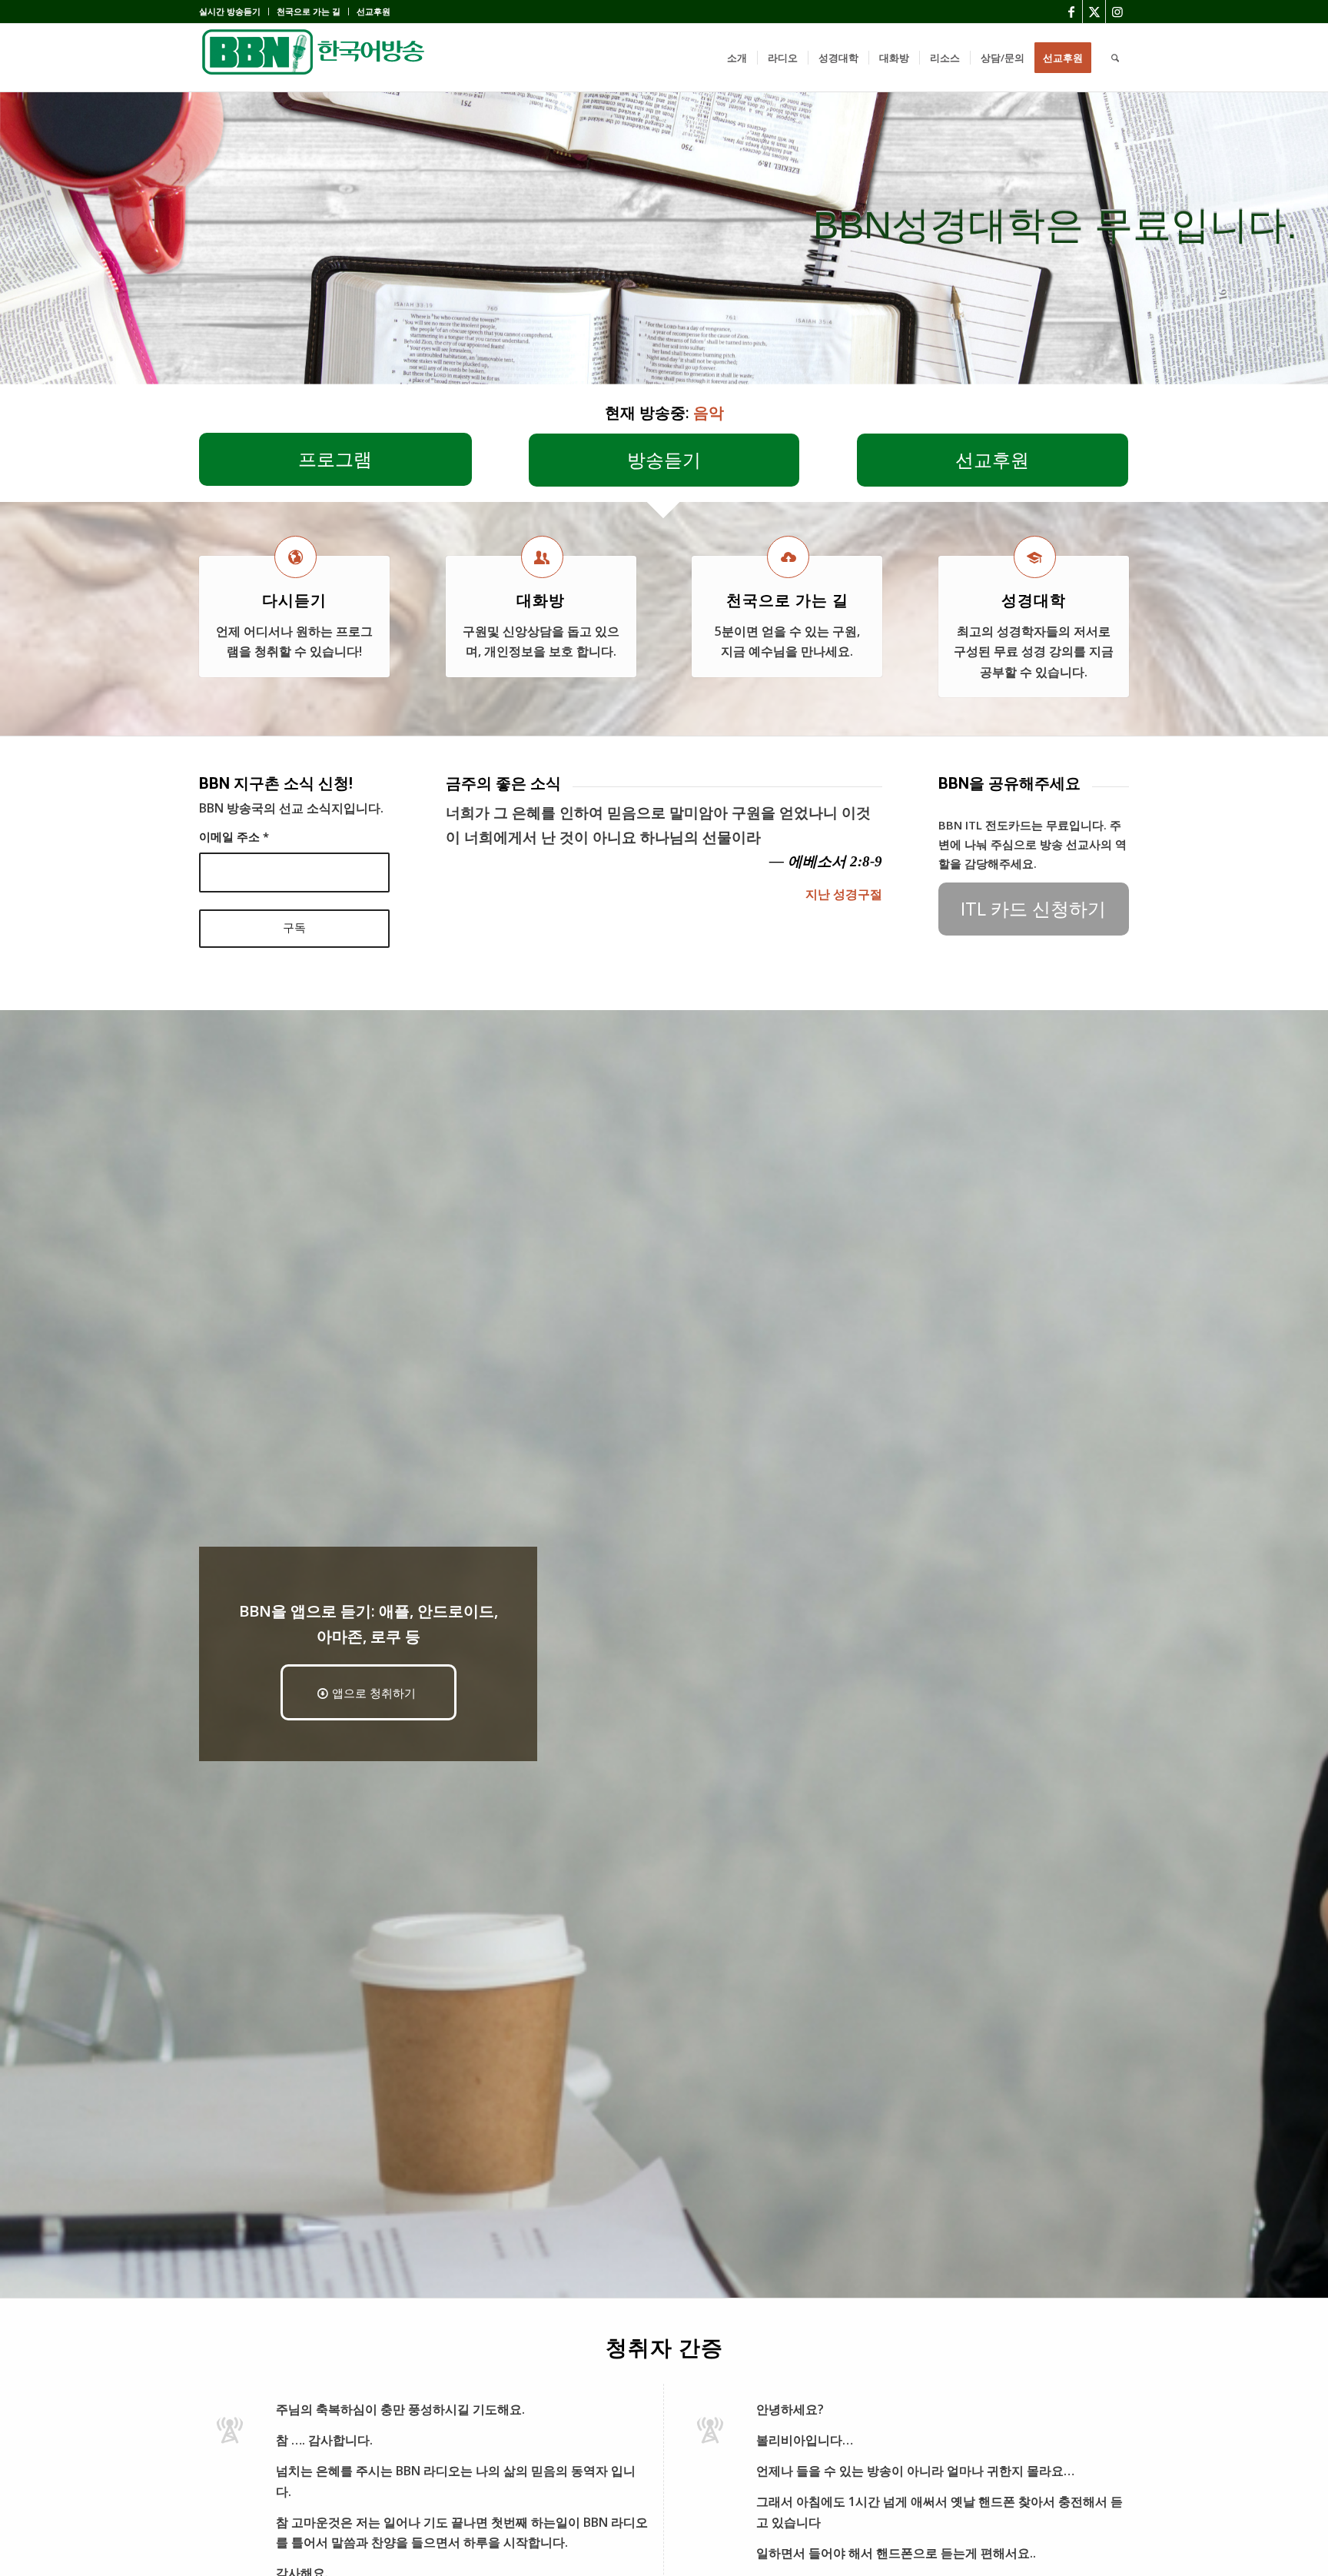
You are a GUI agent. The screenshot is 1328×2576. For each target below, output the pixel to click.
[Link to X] (1094, 12)
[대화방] (542, 557)
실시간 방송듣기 (230, 11)
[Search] (1115, 58)
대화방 (541, 600)
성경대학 (1034, 600)
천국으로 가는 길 (309, 11)
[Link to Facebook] (1071, 12)
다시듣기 (294, 600)
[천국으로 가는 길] (788, 557)
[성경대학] (1035, 557)
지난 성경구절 (844, 894)
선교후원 (373, 11)
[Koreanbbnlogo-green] (314, 58)
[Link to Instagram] (1117, 12)
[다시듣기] (295, 557)
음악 (709, 412)
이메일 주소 (234, 836)
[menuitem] (234, 12)
